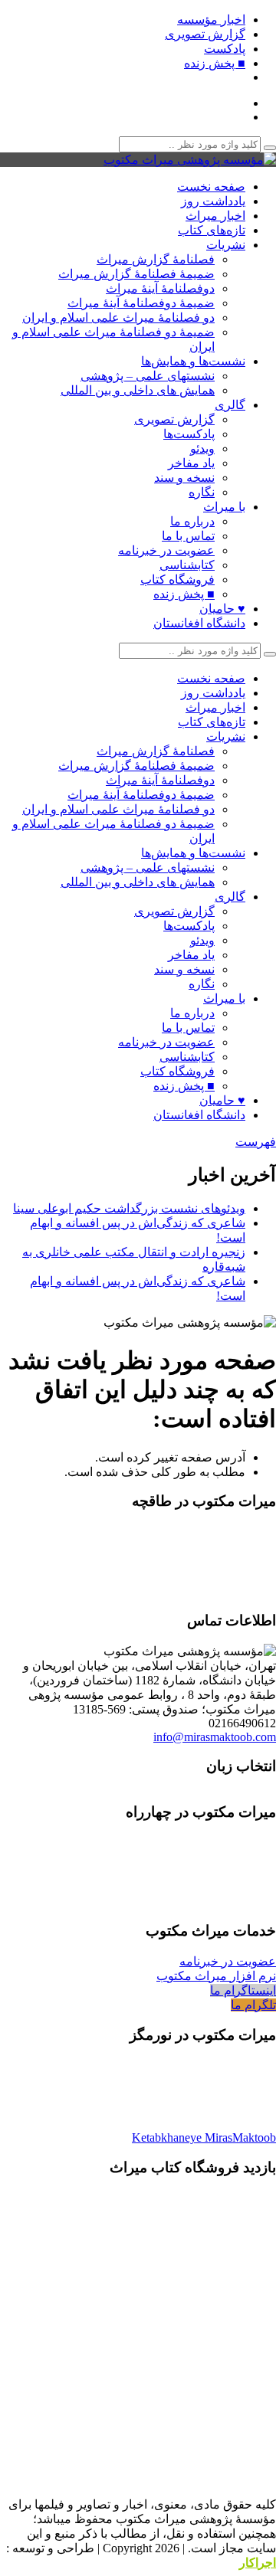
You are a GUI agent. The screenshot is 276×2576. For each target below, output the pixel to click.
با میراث (224, 507)
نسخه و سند (184, 478)
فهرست (256, 1142)
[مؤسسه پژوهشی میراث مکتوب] (190, 160)
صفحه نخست (211, 187)
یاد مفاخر (191, 463)
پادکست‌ (225, 49)
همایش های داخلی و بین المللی (138, 390)
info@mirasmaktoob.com (215, 1737)
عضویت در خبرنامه (166, 550)
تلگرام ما (253, 2005)
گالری (230, 405)
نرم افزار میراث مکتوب (216, 1976)
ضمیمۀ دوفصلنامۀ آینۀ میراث (141, 303)
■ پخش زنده (215, 63)
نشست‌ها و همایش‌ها (193, 361)
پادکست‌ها (189, 434)
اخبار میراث (215, 216)
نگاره (202, 492)
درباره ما (192, 521)
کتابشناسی (187, 565)
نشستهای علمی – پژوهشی (148, 376)
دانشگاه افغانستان (199, 623)
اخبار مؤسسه (211, 20)
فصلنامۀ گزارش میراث (156, 259)
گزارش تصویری (205, 34)
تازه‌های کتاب (212, 230)
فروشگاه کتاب (177, 579)
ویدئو (202, 448)
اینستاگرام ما (243, 1990)
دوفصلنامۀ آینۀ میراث (160, 288)
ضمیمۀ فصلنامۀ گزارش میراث (136, 274)
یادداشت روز (213, 201)
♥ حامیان (222, 609)
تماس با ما (188, 536)
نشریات (226, 245)
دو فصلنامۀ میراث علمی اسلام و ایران (118, 317)
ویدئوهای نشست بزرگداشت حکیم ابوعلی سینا (129, 1208)
